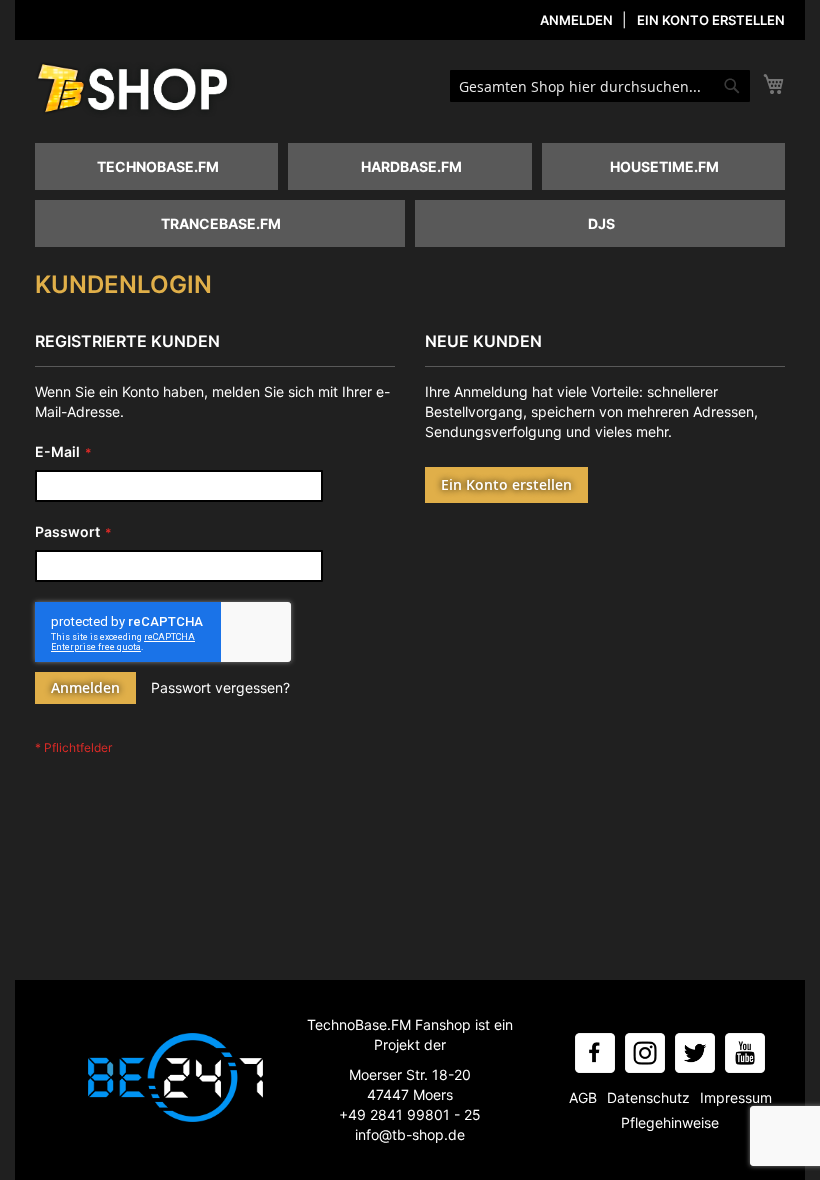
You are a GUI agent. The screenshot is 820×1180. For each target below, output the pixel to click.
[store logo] (135, 90)
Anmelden (576, 20)
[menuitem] (156, 166)
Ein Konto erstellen (711, 20)
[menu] (415, 200)
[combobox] (600, 86)
